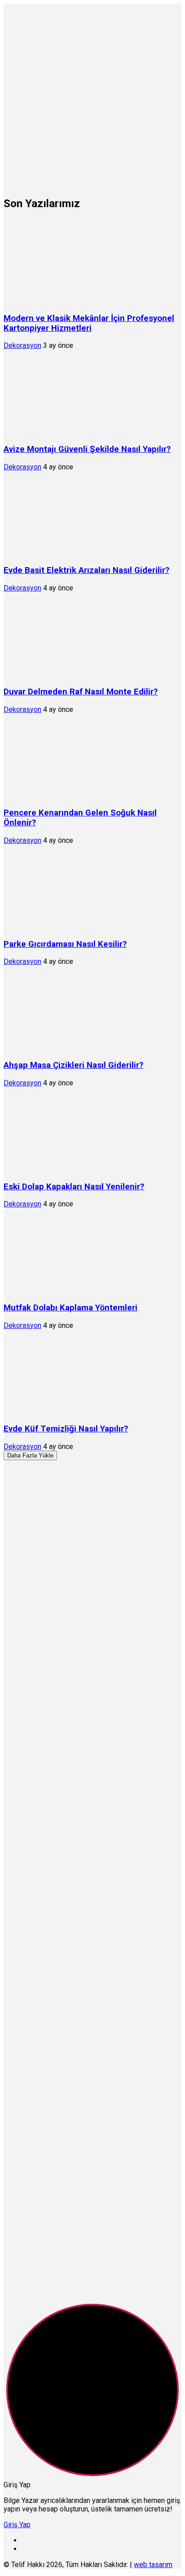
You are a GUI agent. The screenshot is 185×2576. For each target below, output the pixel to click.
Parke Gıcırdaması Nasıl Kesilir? (65, 944)
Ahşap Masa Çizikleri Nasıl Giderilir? (73, 1065)
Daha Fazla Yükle (30, 1455)
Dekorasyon (22, 345)
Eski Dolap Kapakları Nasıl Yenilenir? (74, 1187)
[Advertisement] (92, 96)
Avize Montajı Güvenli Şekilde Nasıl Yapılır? (87, 449)
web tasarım (153, 2565)
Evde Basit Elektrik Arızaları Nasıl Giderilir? (86, 570)
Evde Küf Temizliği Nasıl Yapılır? (66, 1429)
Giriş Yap (17, 2525)
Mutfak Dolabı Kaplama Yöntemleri (70, 1308)
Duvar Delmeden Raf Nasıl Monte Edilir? (81, 692)
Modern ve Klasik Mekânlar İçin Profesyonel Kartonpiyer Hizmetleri (89, 323)
